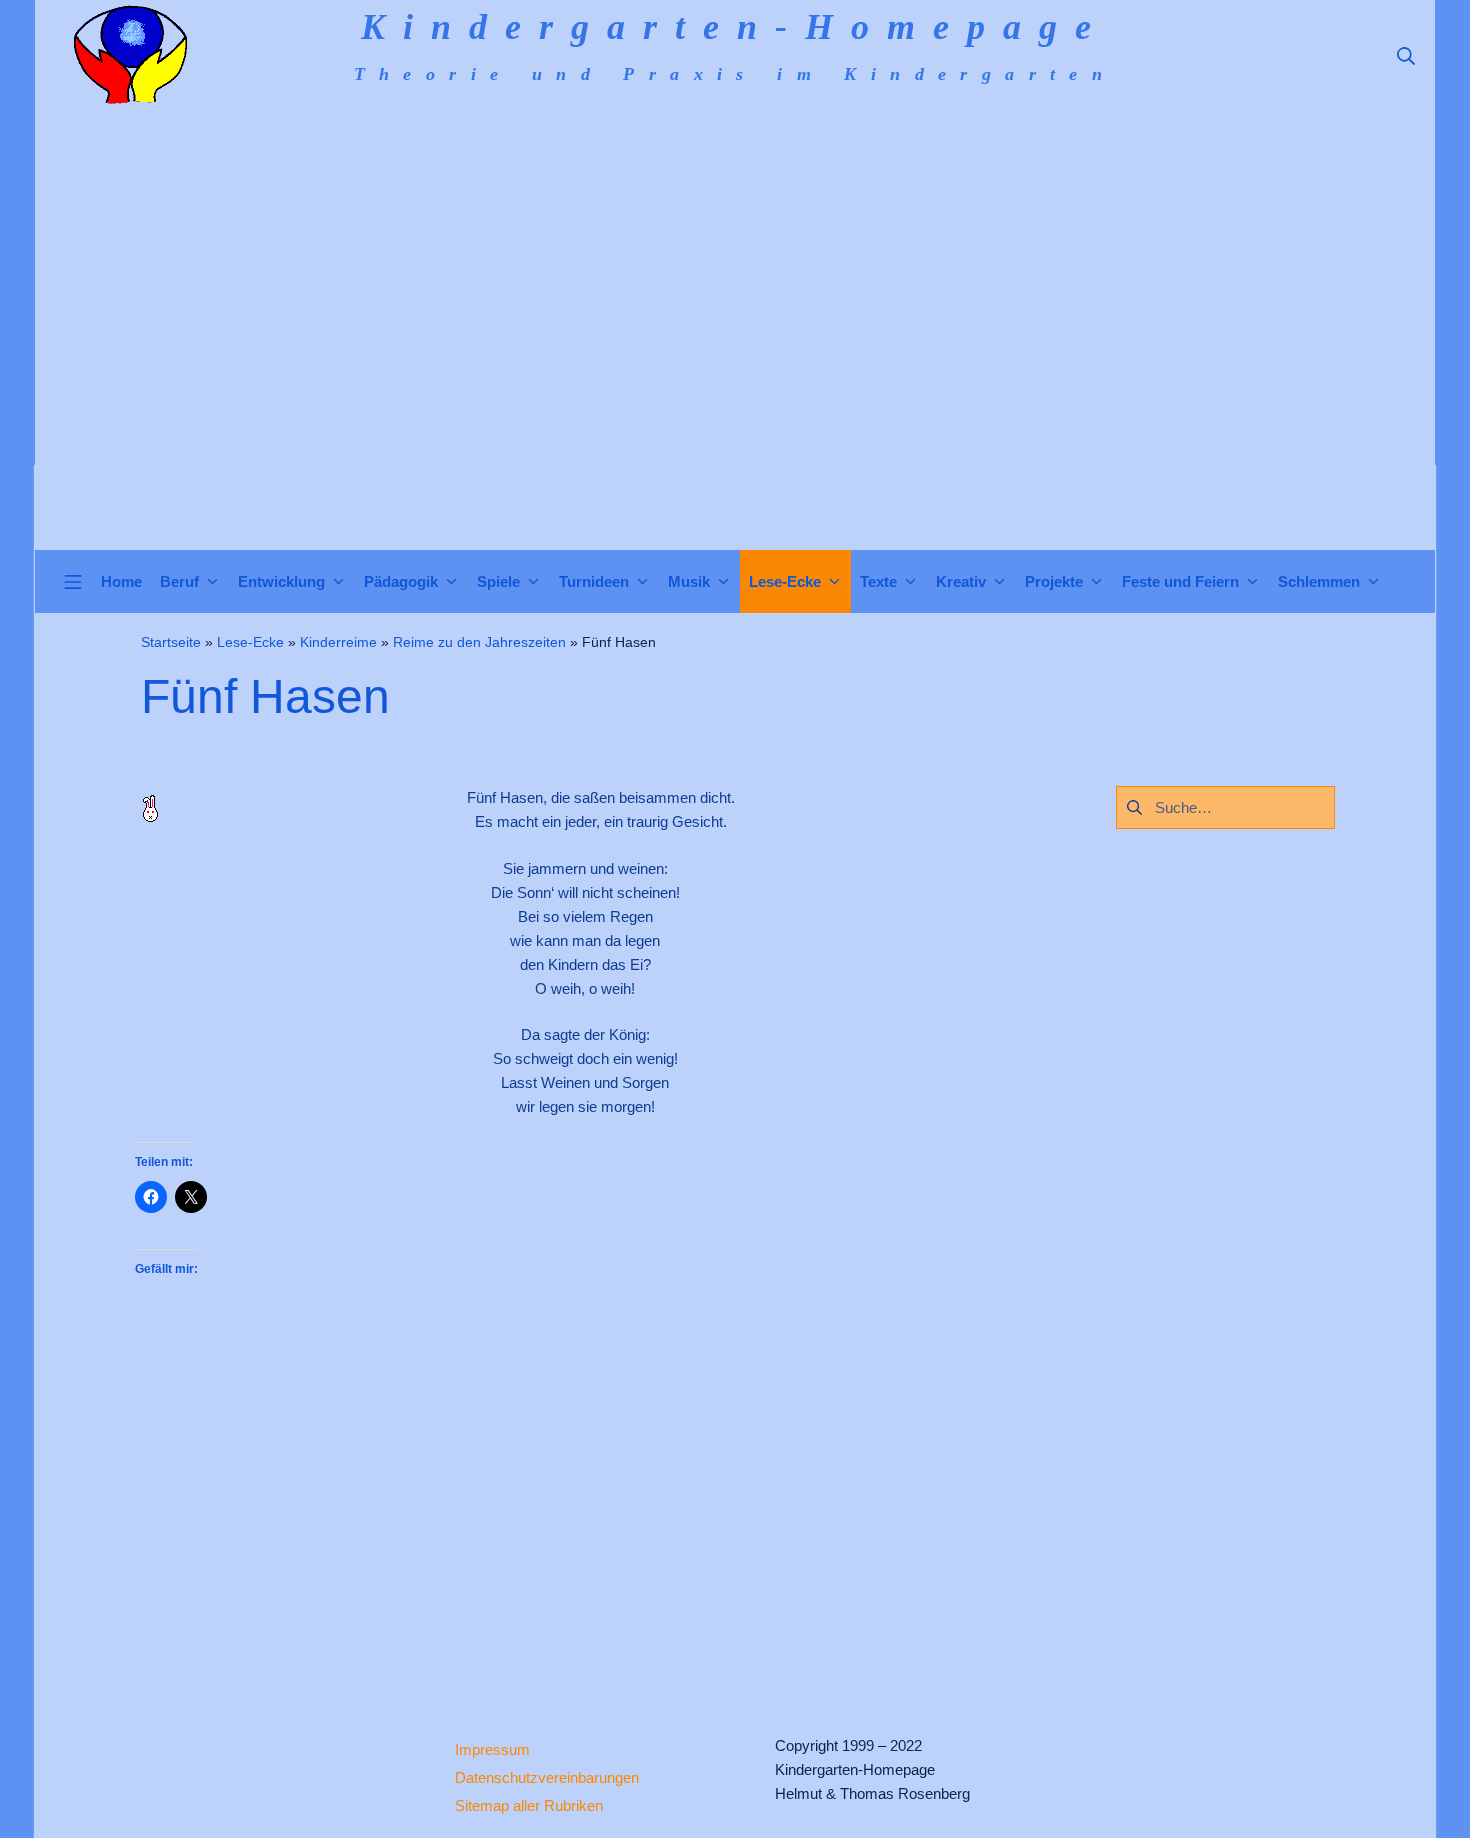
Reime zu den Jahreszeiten (479, 642)
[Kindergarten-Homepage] (130, 55)
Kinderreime (338, 642)
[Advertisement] (735, 400)
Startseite (171, 642)
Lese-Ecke (250, 642)
